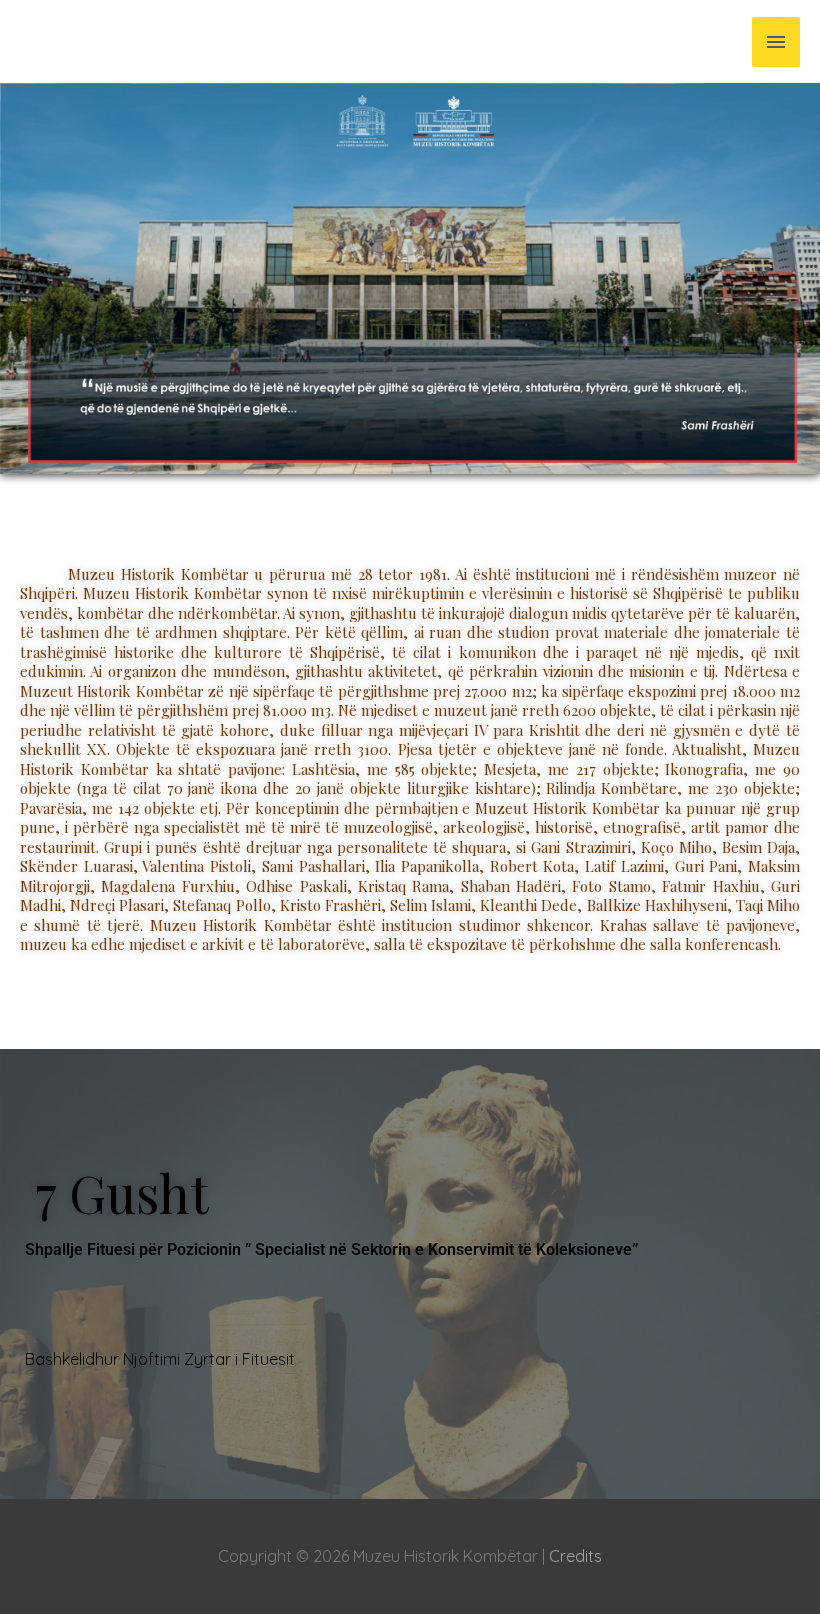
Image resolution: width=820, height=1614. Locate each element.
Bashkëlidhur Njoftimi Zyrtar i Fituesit (160, 1359)
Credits (575, 1556)
